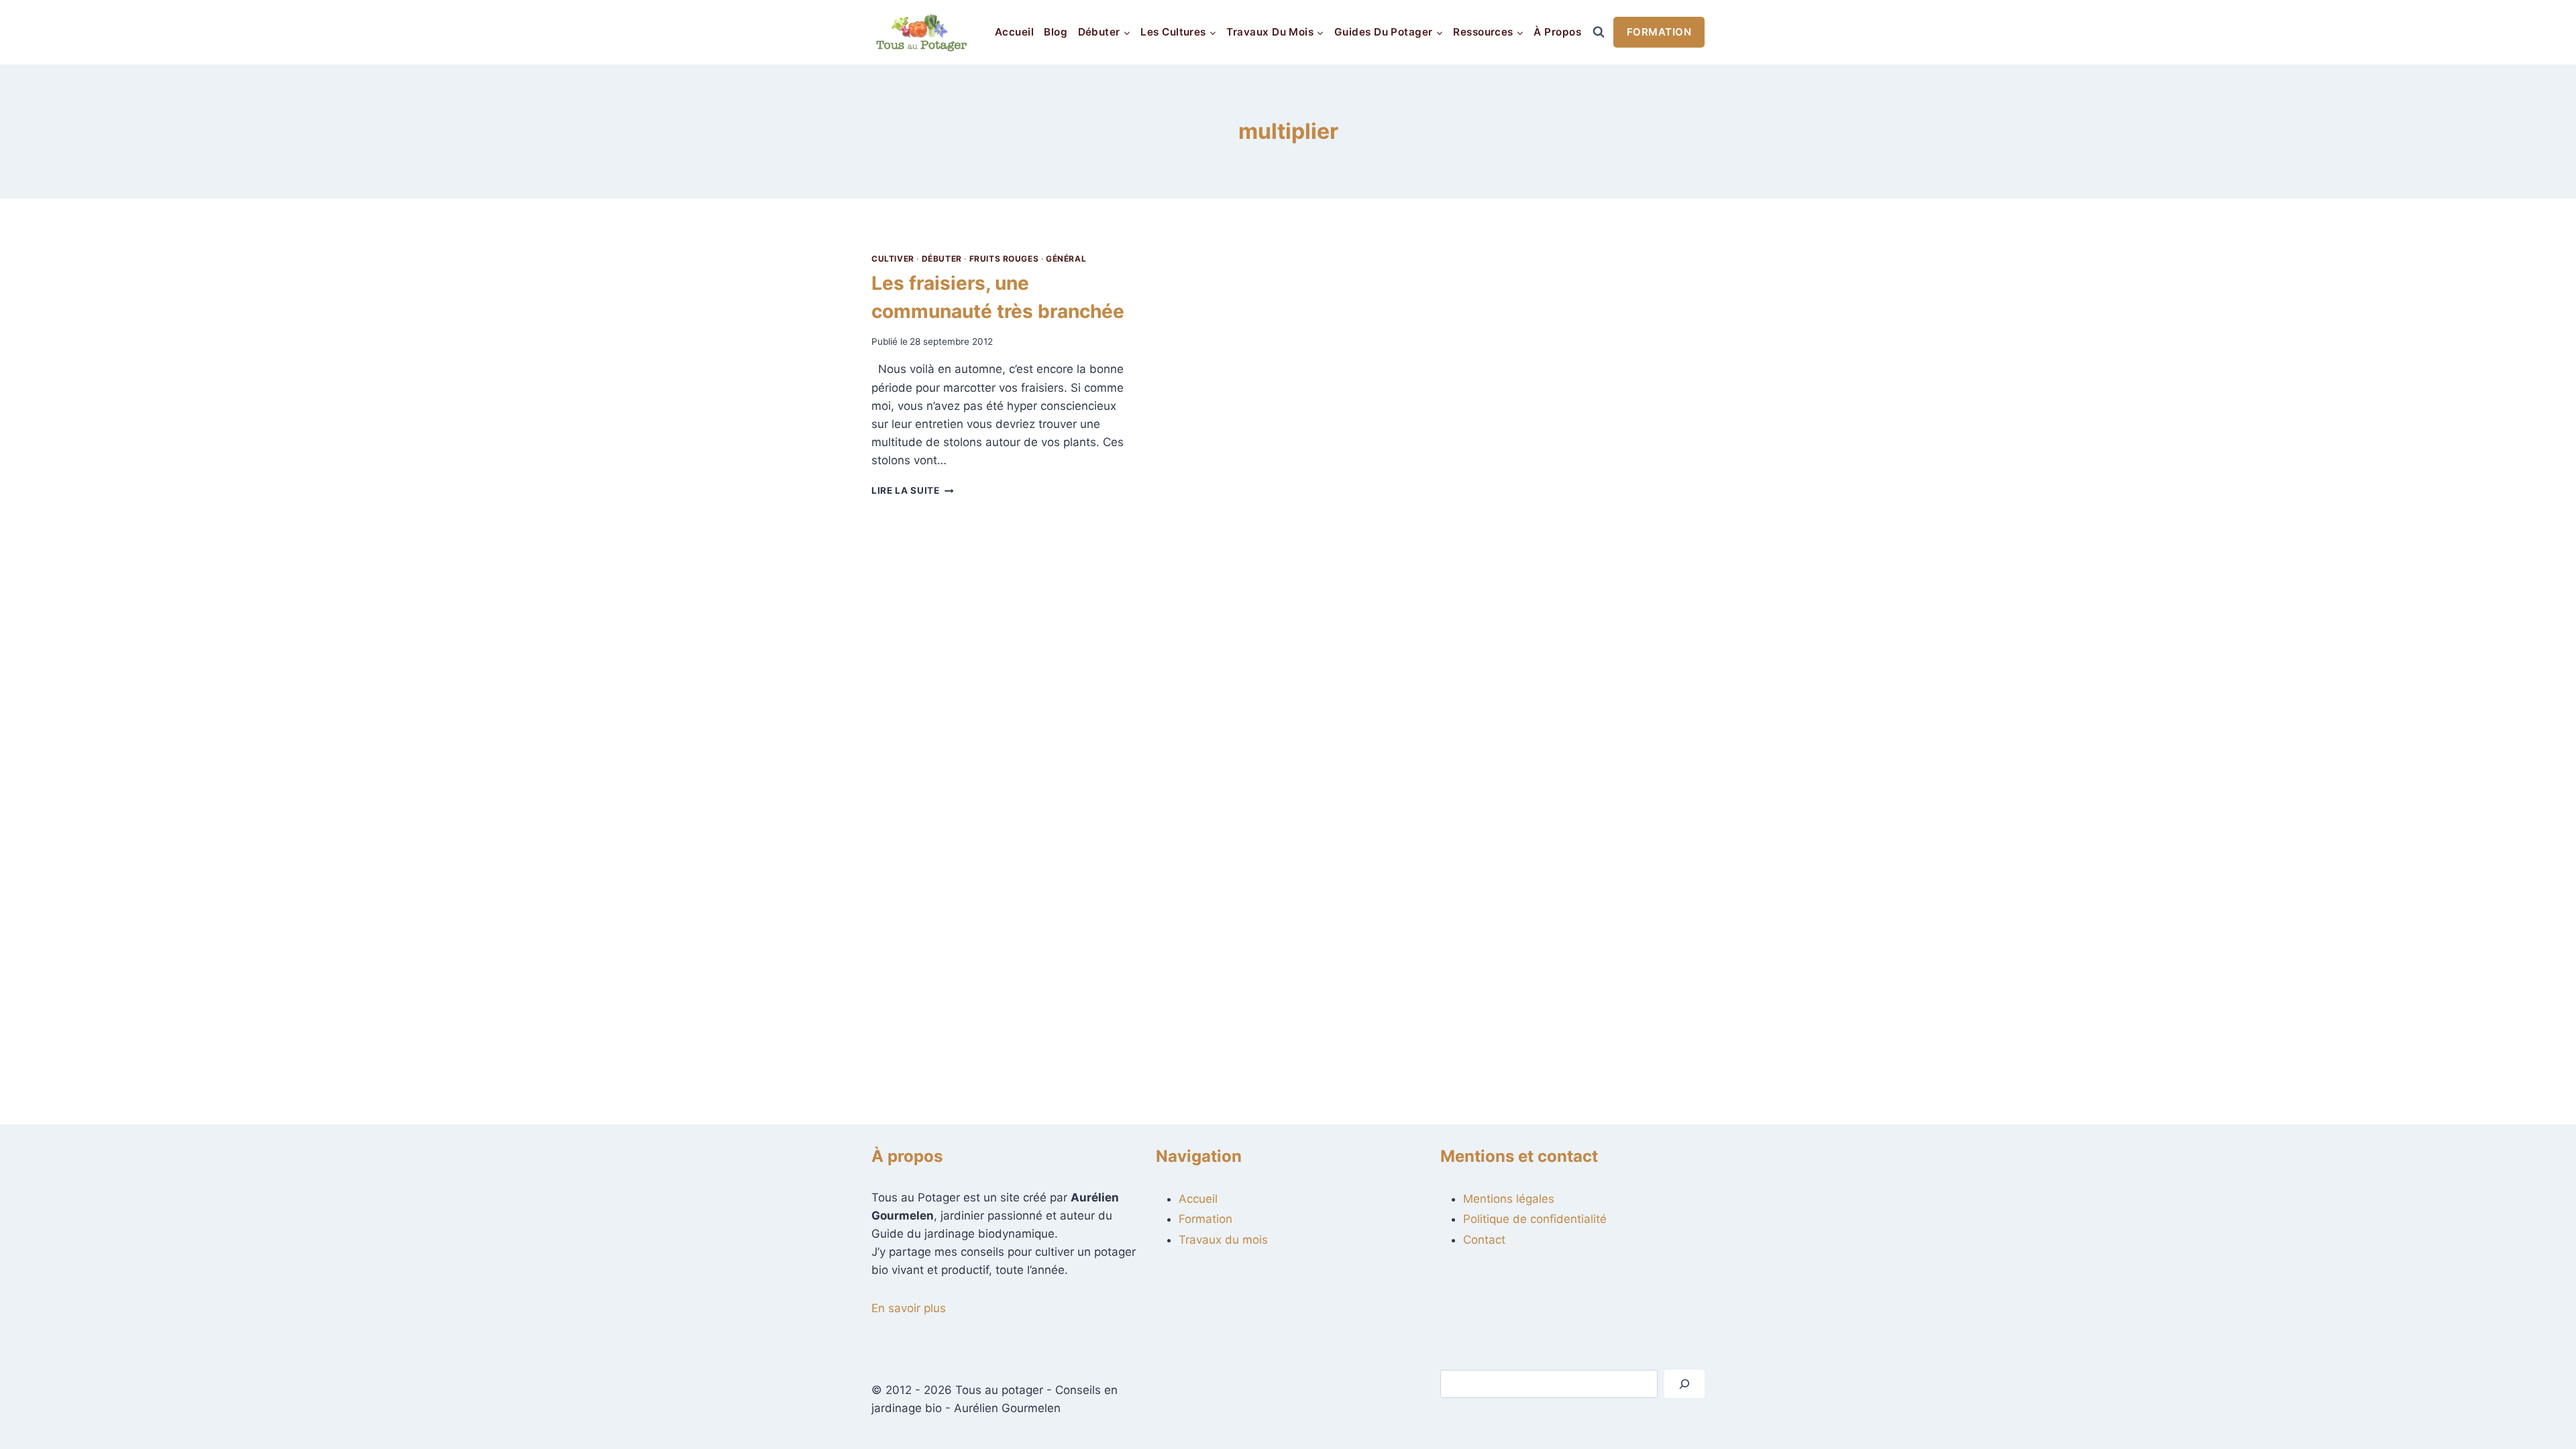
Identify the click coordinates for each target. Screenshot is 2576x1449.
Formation (1659, 32)
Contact (1484, 1240)
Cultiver (893, 259)
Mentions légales (1509, 1199)
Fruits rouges (1004, 259)
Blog (1056, 32)
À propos (1557, 32)
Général (1066, 259)
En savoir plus (909, 1308)
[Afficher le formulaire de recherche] (1599, 32)
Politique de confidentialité (1535, 1219)
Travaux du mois (1223, 1240)
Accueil (1014, 32)
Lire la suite (912, 490)
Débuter (942, 259)
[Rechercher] (1684, 1384)
